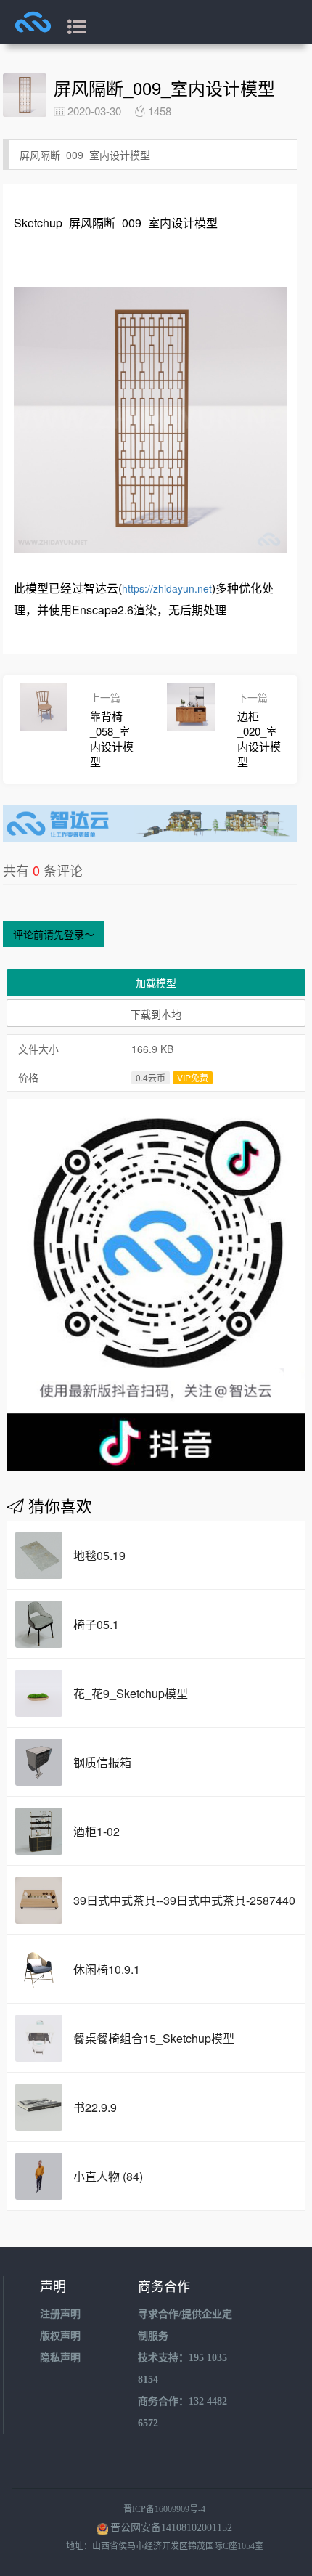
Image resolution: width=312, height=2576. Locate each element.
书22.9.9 (95, 2107)
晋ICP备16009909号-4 (164, 2509)
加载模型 (156, 983)
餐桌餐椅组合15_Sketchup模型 (154, 2038)
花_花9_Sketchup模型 (131, 1693)
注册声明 (60, 2314)
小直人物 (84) (108, 2176)
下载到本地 (156, 1014)
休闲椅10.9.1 (107, 1969)
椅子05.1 (96, 1624)
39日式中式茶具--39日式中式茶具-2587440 (184, 1900)
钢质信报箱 (102, 1762)
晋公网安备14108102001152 (171, 2528)
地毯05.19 (99, 1555)
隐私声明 (60, 2358)
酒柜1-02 (97, 1831)
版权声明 (60, 2336)
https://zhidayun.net (167, 588)
